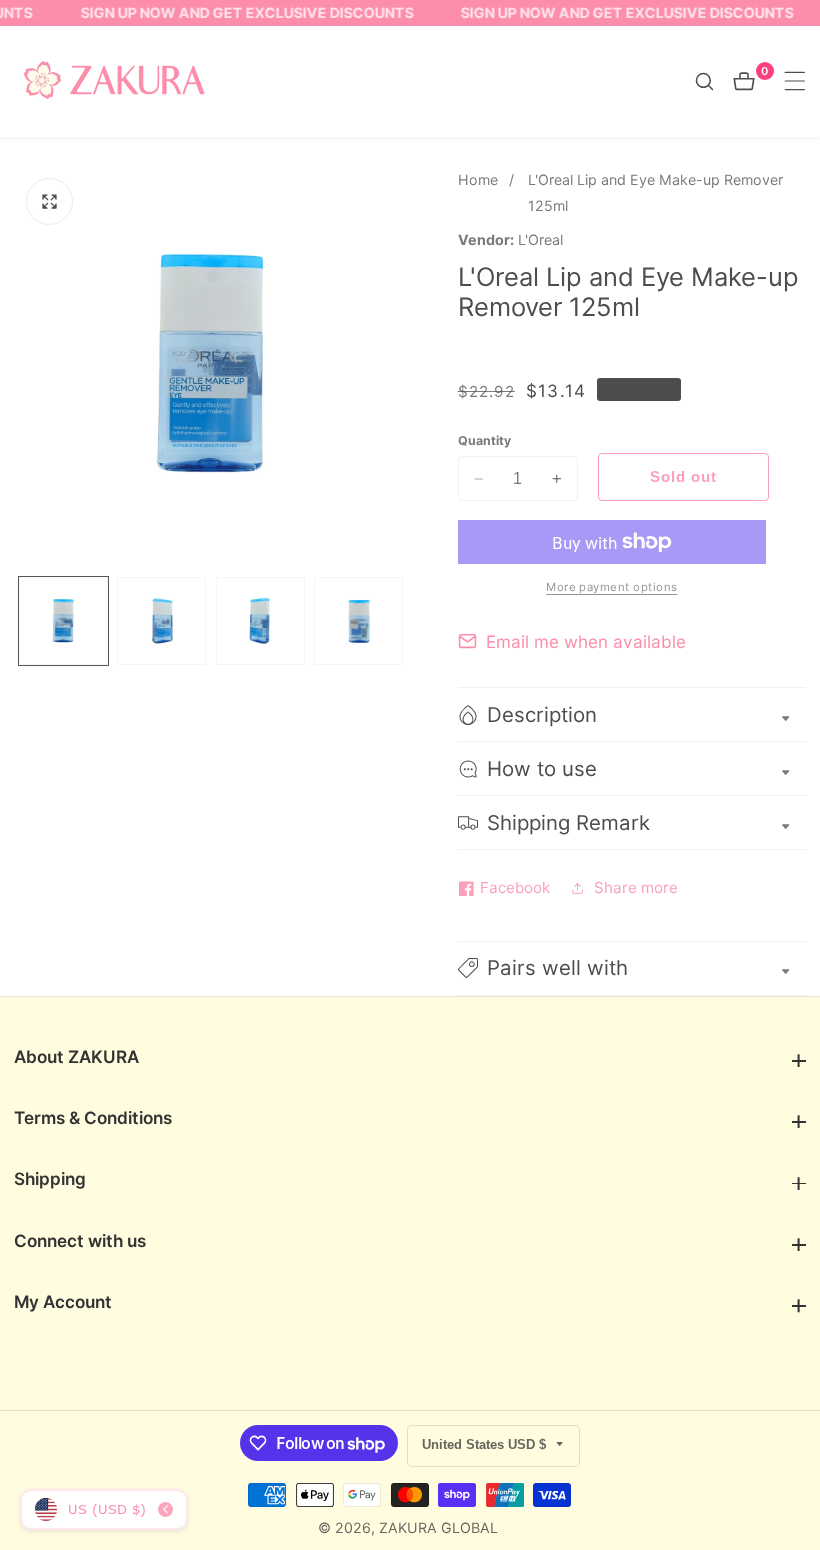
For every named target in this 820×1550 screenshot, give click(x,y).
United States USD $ (486, 1444)
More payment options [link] (612, 587)
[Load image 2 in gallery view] (161, 621)
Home (478, 179)
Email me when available (586, 641)
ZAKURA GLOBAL (438, 1528)
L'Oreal (540, 240)
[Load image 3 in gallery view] (260, 621)
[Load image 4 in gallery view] (358, 621)
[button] (632, 968)
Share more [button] (636, 887)
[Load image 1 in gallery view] (63, 621)
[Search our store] (714, 81)
